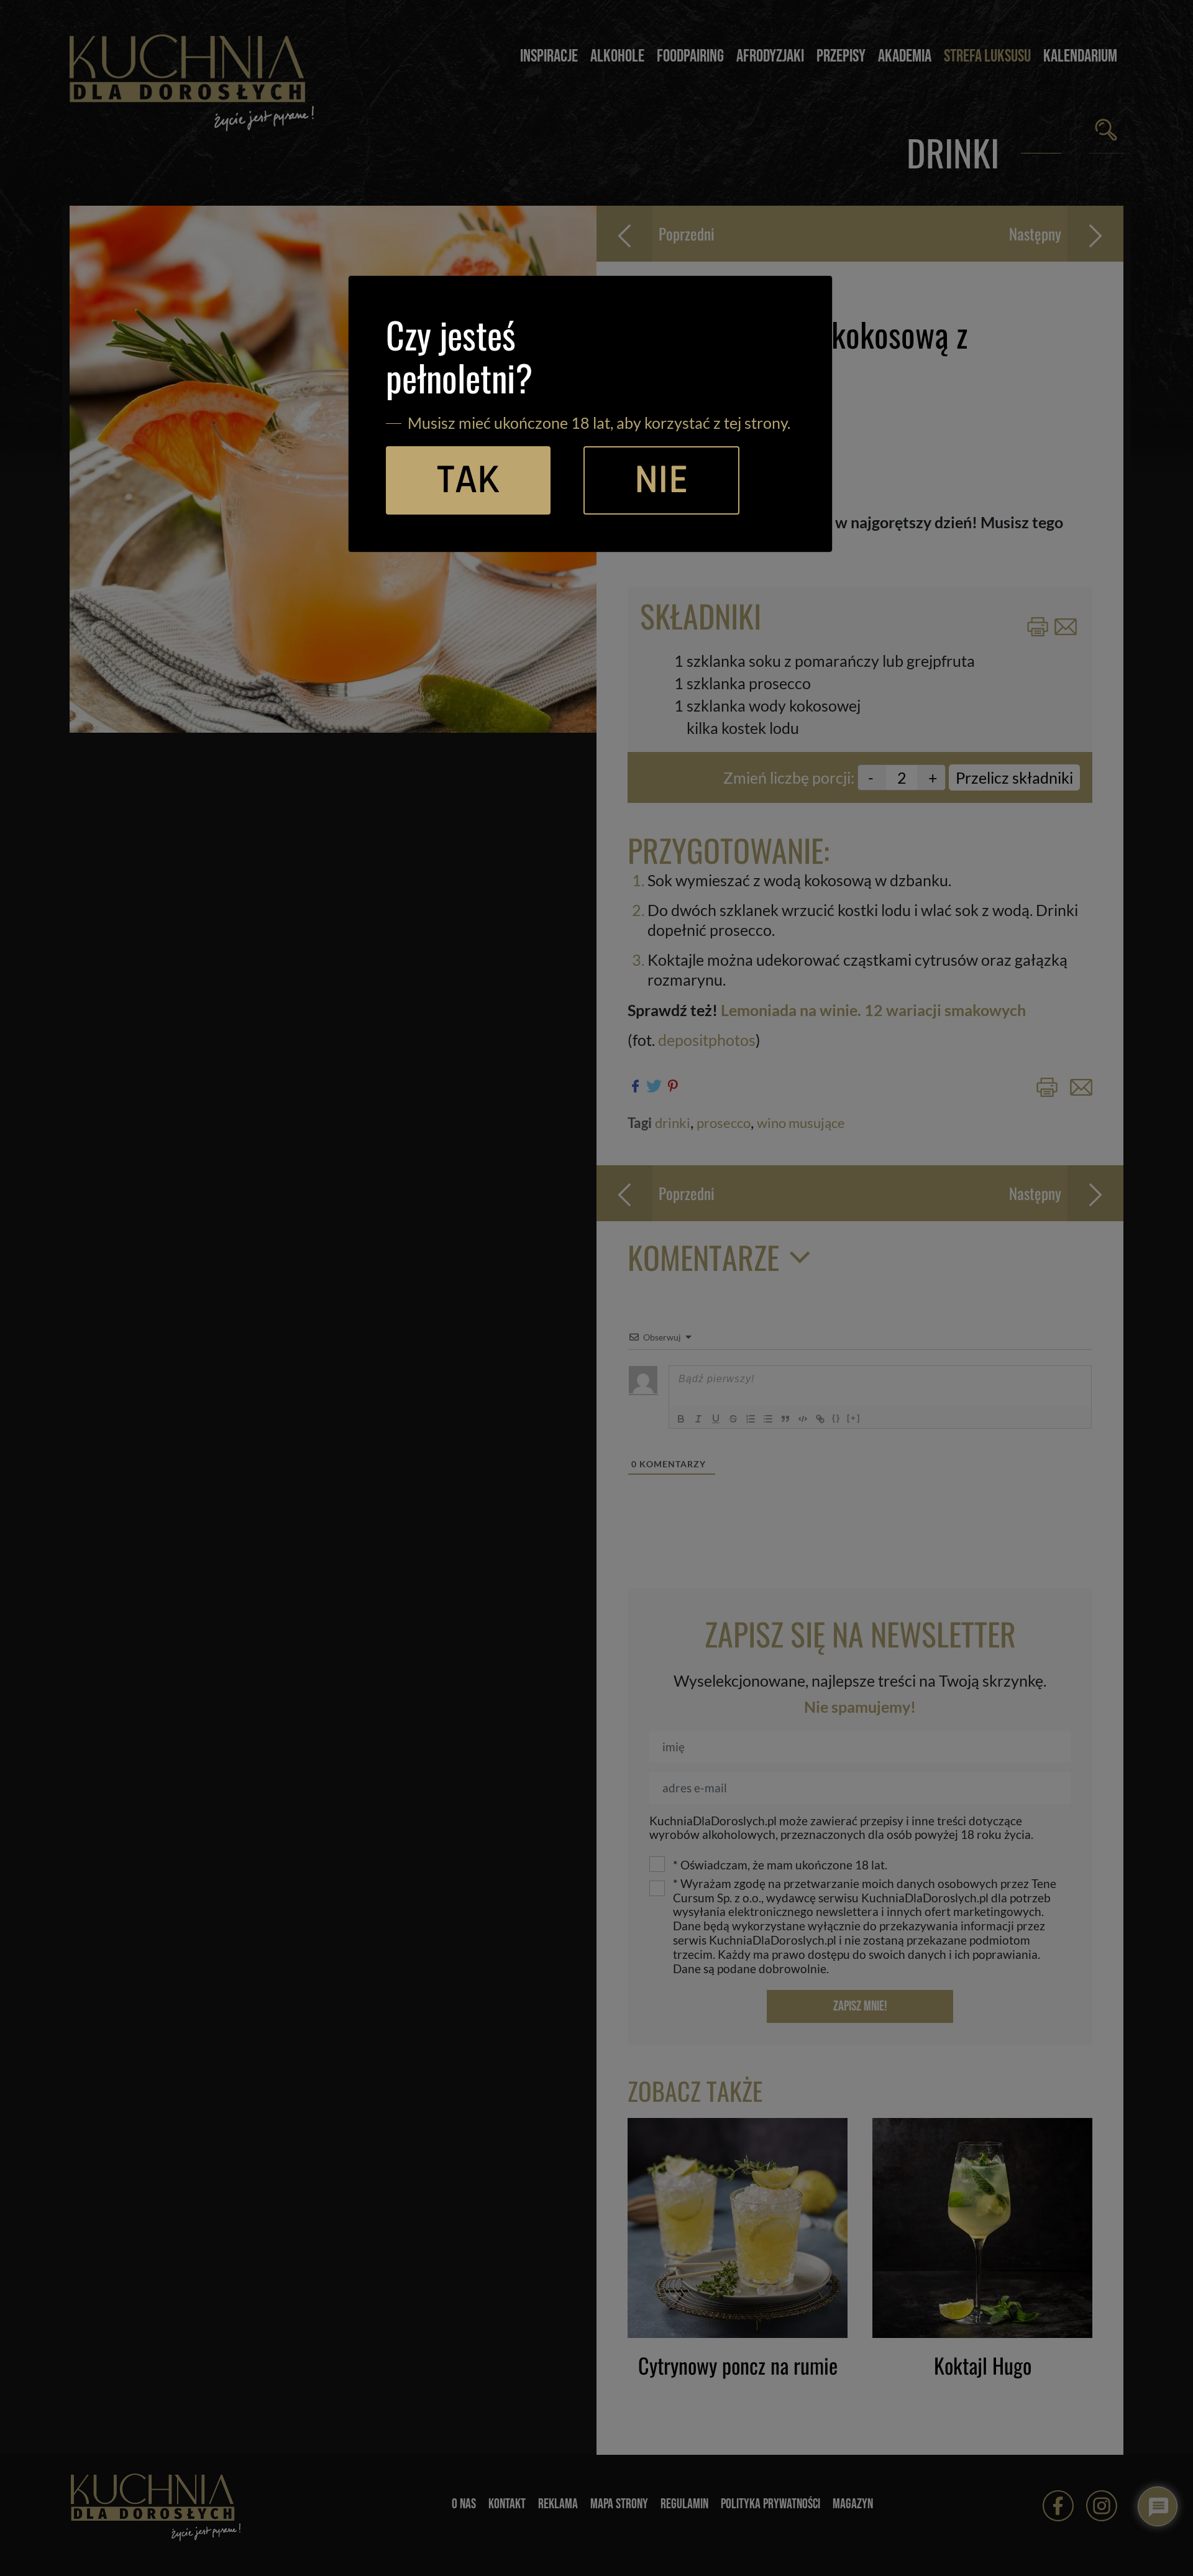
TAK (468, 480)
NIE (661, 480)
